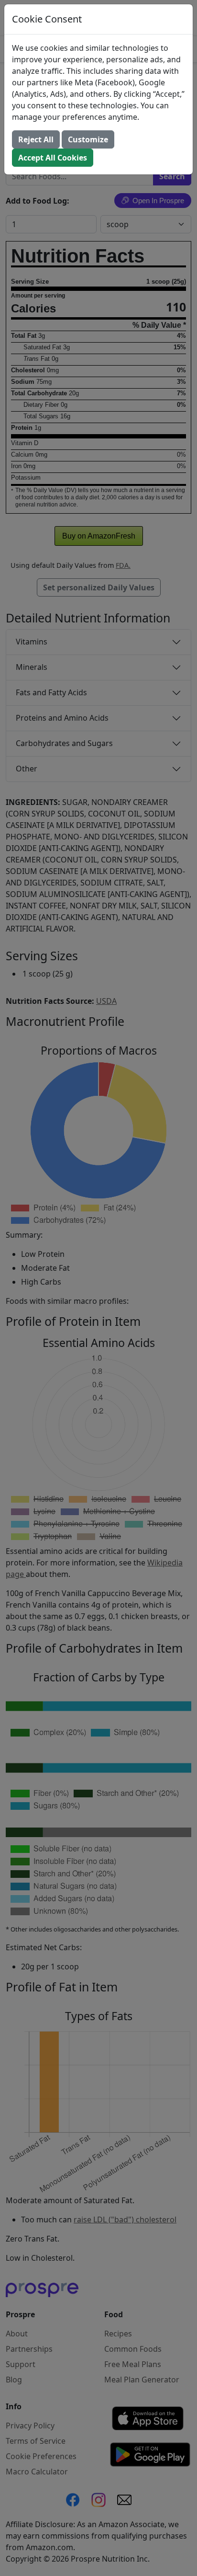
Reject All (36, 139)
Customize (88, 139)
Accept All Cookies (53, 158)
